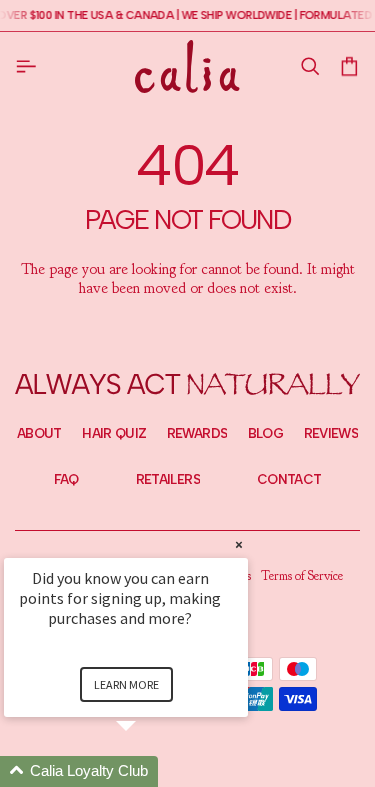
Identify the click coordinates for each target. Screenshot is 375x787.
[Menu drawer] (30, 66)
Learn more (126, 684)
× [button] (239, 544)
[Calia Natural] (187, 66)
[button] (309, 66)
